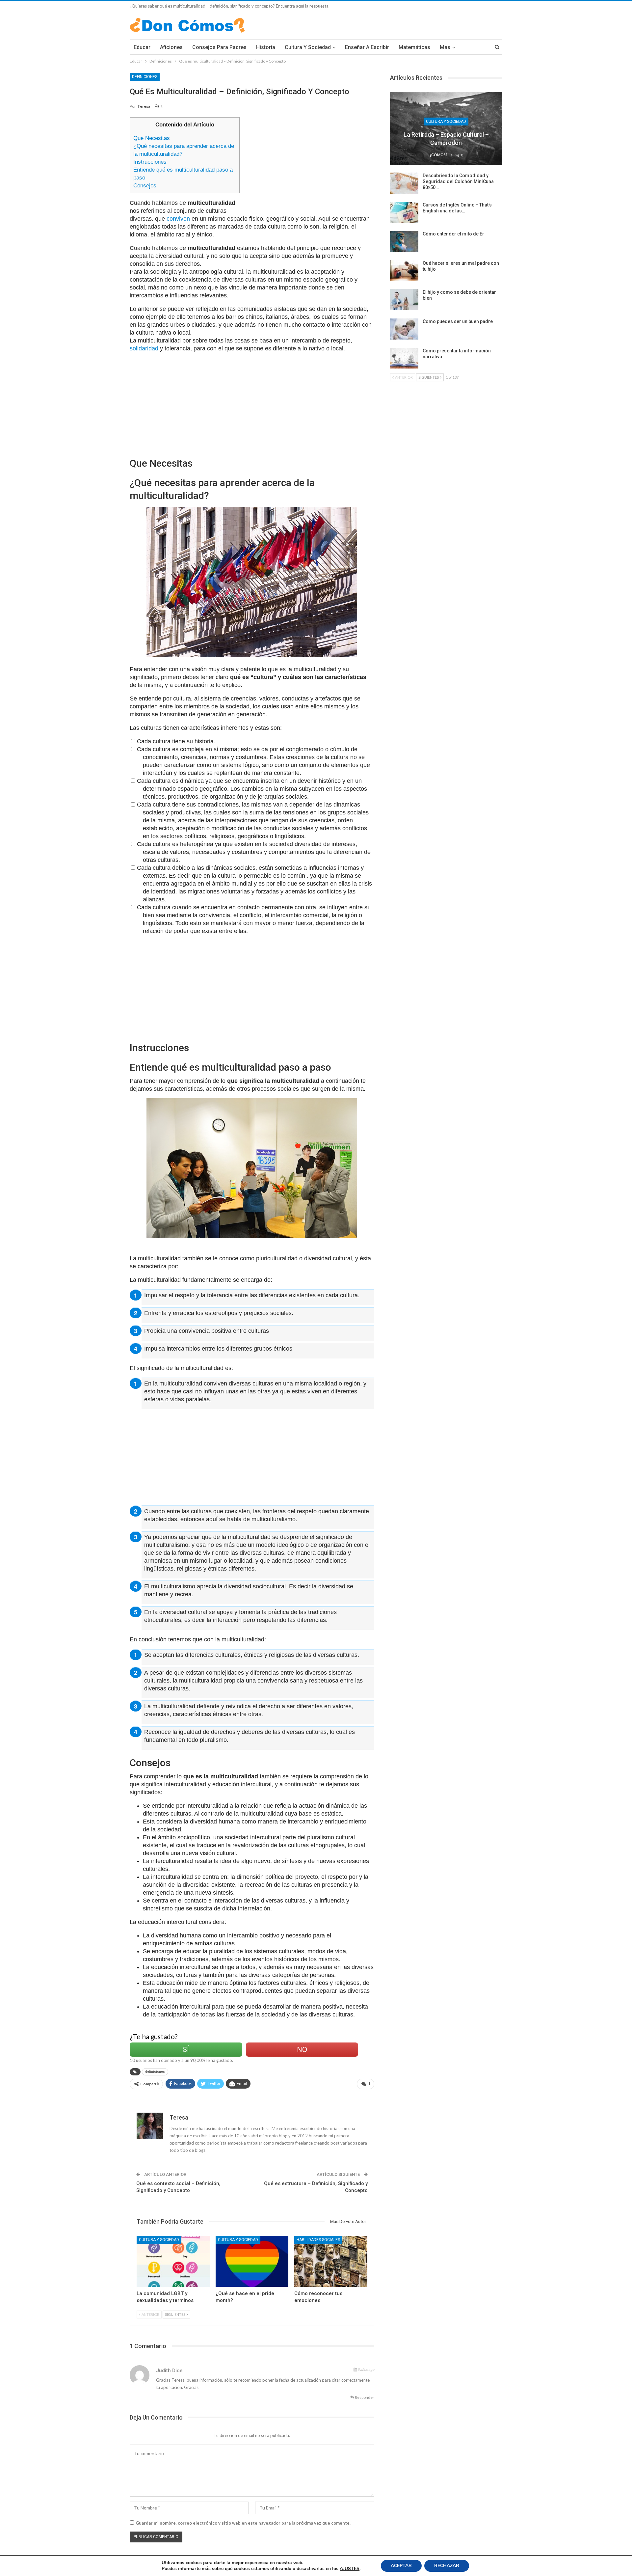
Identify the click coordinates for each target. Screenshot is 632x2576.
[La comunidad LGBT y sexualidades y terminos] (173, 2261)
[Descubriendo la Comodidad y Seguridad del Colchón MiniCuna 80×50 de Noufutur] (404, 183)
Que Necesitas (152, 138)
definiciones (155, 2072)
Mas (445, 47)
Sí (186, 2050)
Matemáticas (414, 47)
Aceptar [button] (401, 2566)
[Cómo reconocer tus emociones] (331, 2261)
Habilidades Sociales (318, 2240)
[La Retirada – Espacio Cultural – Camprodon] (446, 128)
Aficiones (171, 47)
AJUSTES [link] (350, 2569)
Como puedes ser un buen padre (458, 321)
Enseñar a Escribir (367, 47)
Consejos (145, 186)
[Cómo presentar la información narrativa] (404, 358)
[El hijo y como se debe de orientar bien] (404, 300)
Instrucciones (150, 162)
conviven (178, 219)
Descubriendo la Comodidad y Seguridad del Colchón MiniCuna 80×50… (458, 181)
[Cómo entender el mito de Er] (404, 241)
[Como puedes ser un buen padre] (404, 329)
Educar (142, 47)
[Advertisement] (310, 163)
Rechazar (447, 2566)
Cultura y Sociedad (308, 47)
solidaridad (144, 348)
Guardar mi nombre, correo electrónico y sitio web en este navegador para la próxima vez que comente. (243, 2523)
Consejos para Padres (219, 47)
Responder (364, 2397)
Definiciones (145, 77)
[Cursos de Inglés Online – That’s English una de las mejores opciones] (404, 212)
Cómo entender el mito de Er (453, 234)
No (302, 2050)
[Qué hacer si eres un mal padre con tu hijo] (404, 271)
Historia (266, 47)
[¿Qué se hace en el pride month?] (252, 2261)
